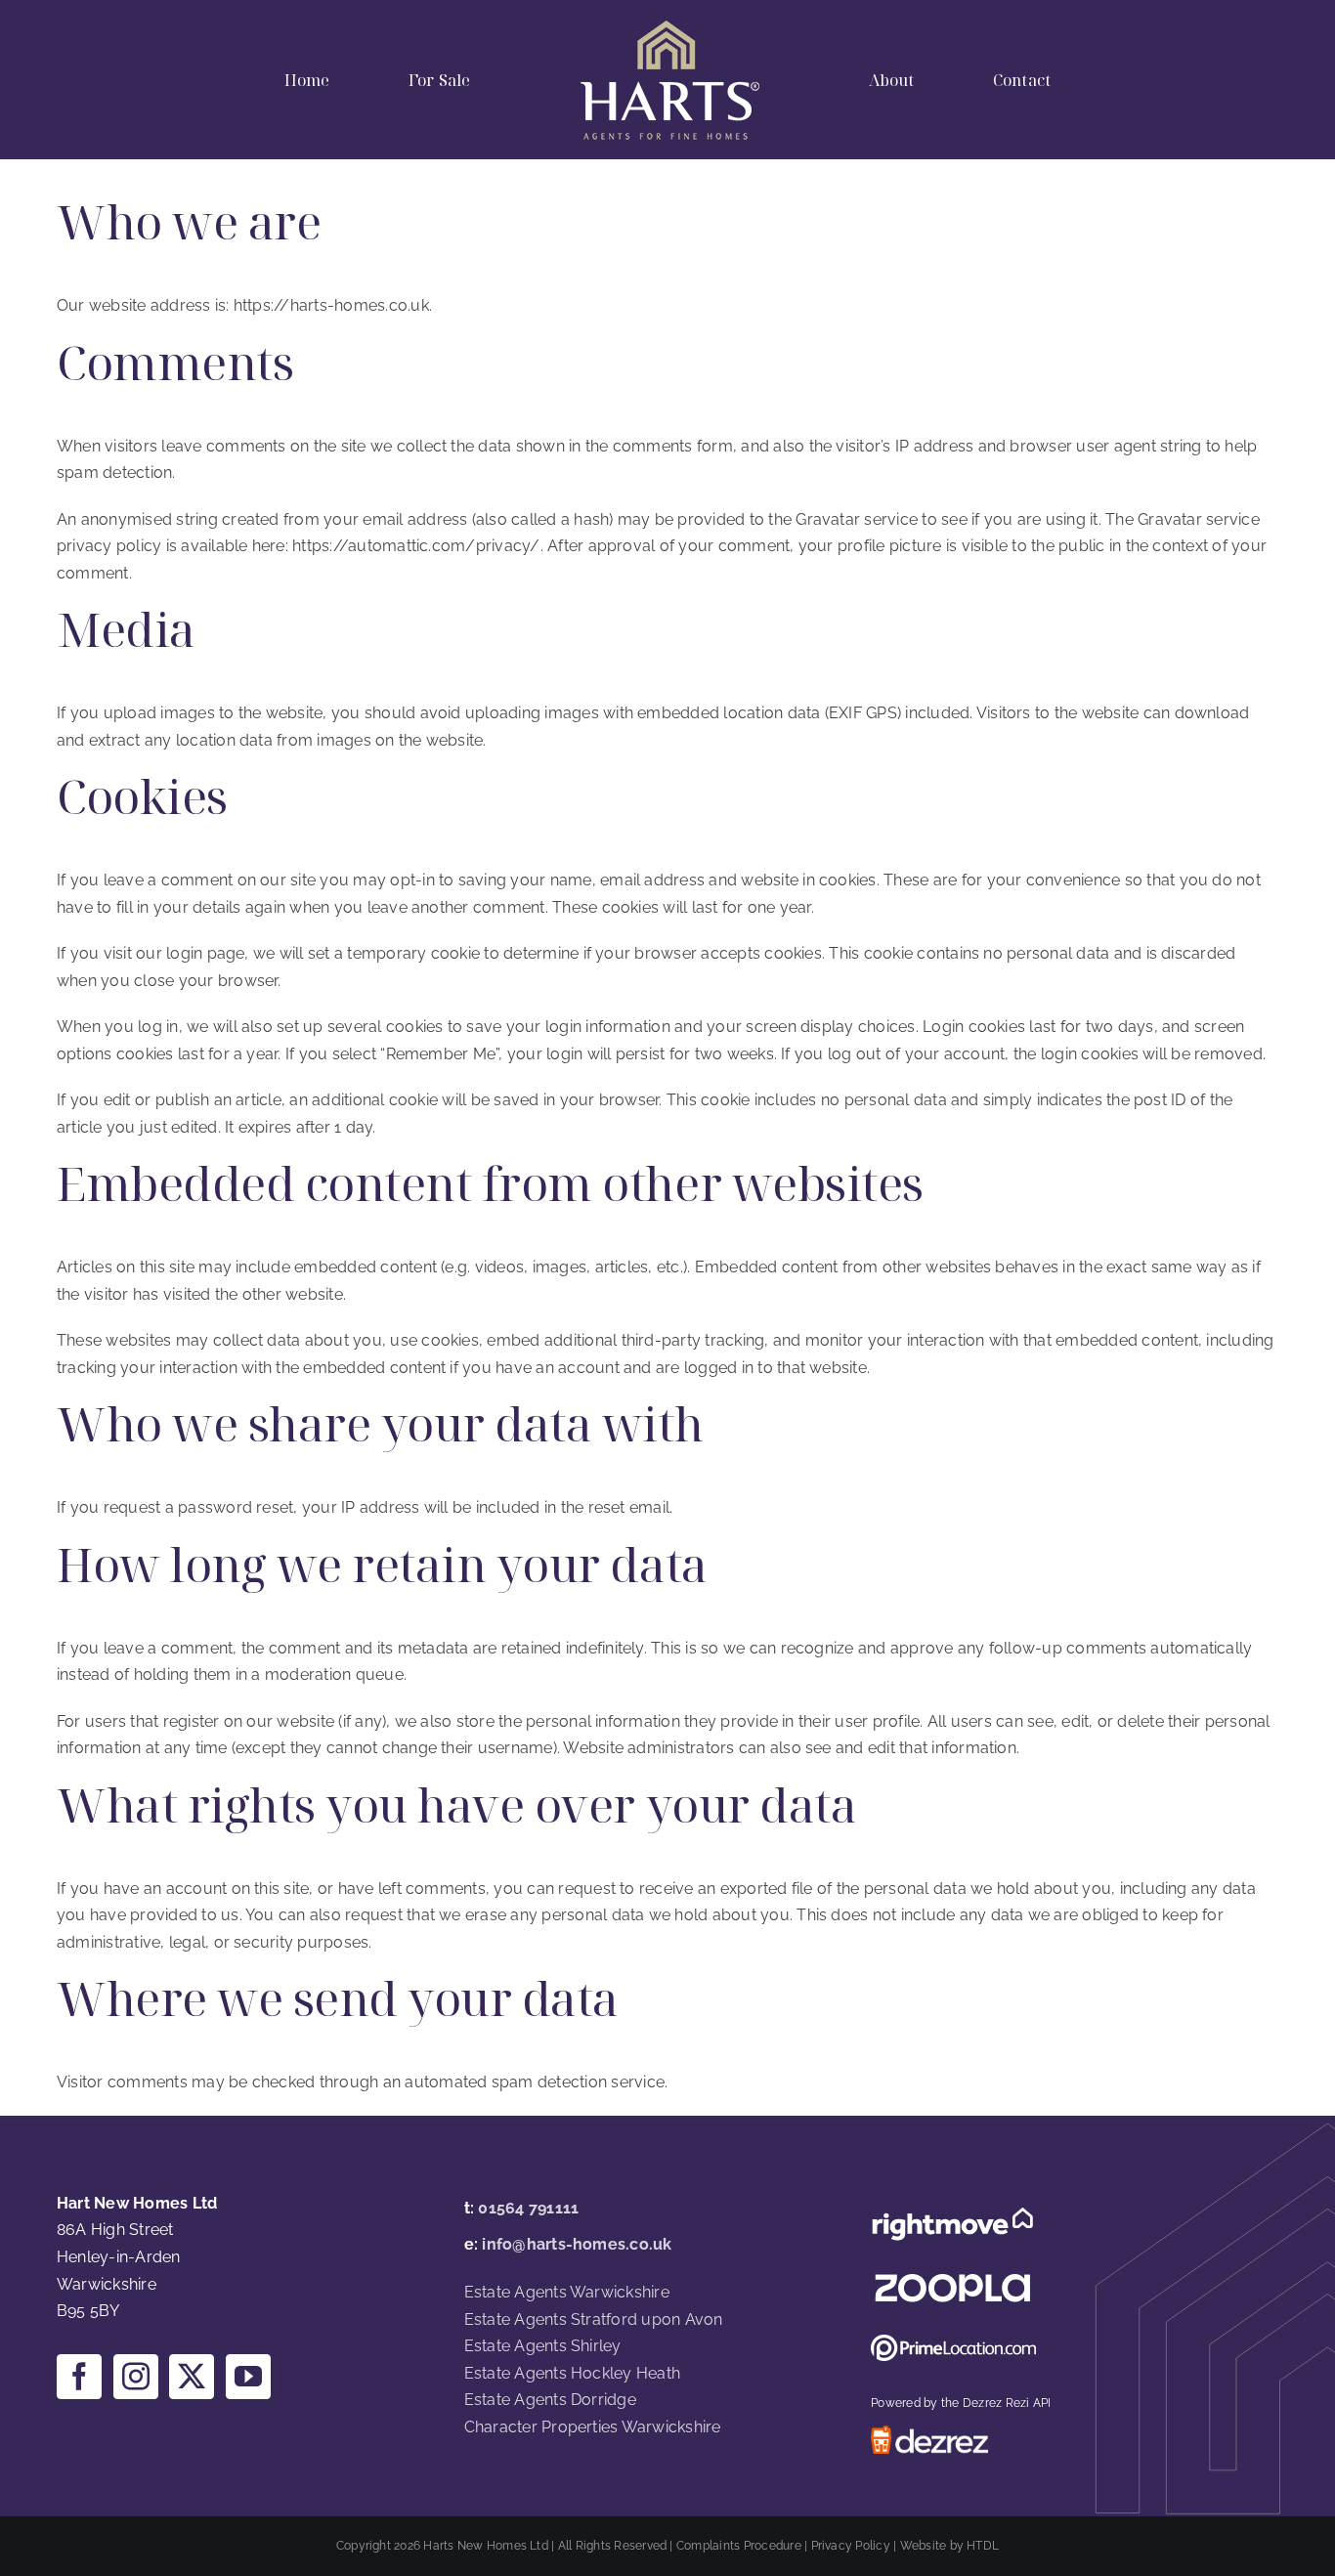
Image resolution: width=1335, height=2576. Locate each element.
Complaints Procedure (739, 2546)
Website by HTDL (950, 2546)
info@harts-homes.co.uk (577, 2244)
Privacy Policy (851, 2546)
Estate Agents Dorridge (550, 2400)
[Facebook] (79, 2377)
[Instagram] (136, 2377)
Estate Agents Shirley (543, 2346)
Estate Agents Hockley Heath (572, 2373)
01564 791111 (528, 2208)
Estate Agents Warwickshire (567, 2292)
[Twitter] (192, 2377)
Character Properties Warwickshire (593, 2427)
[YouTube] (248, 2377)
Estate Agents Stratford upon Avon (594, 2319)
